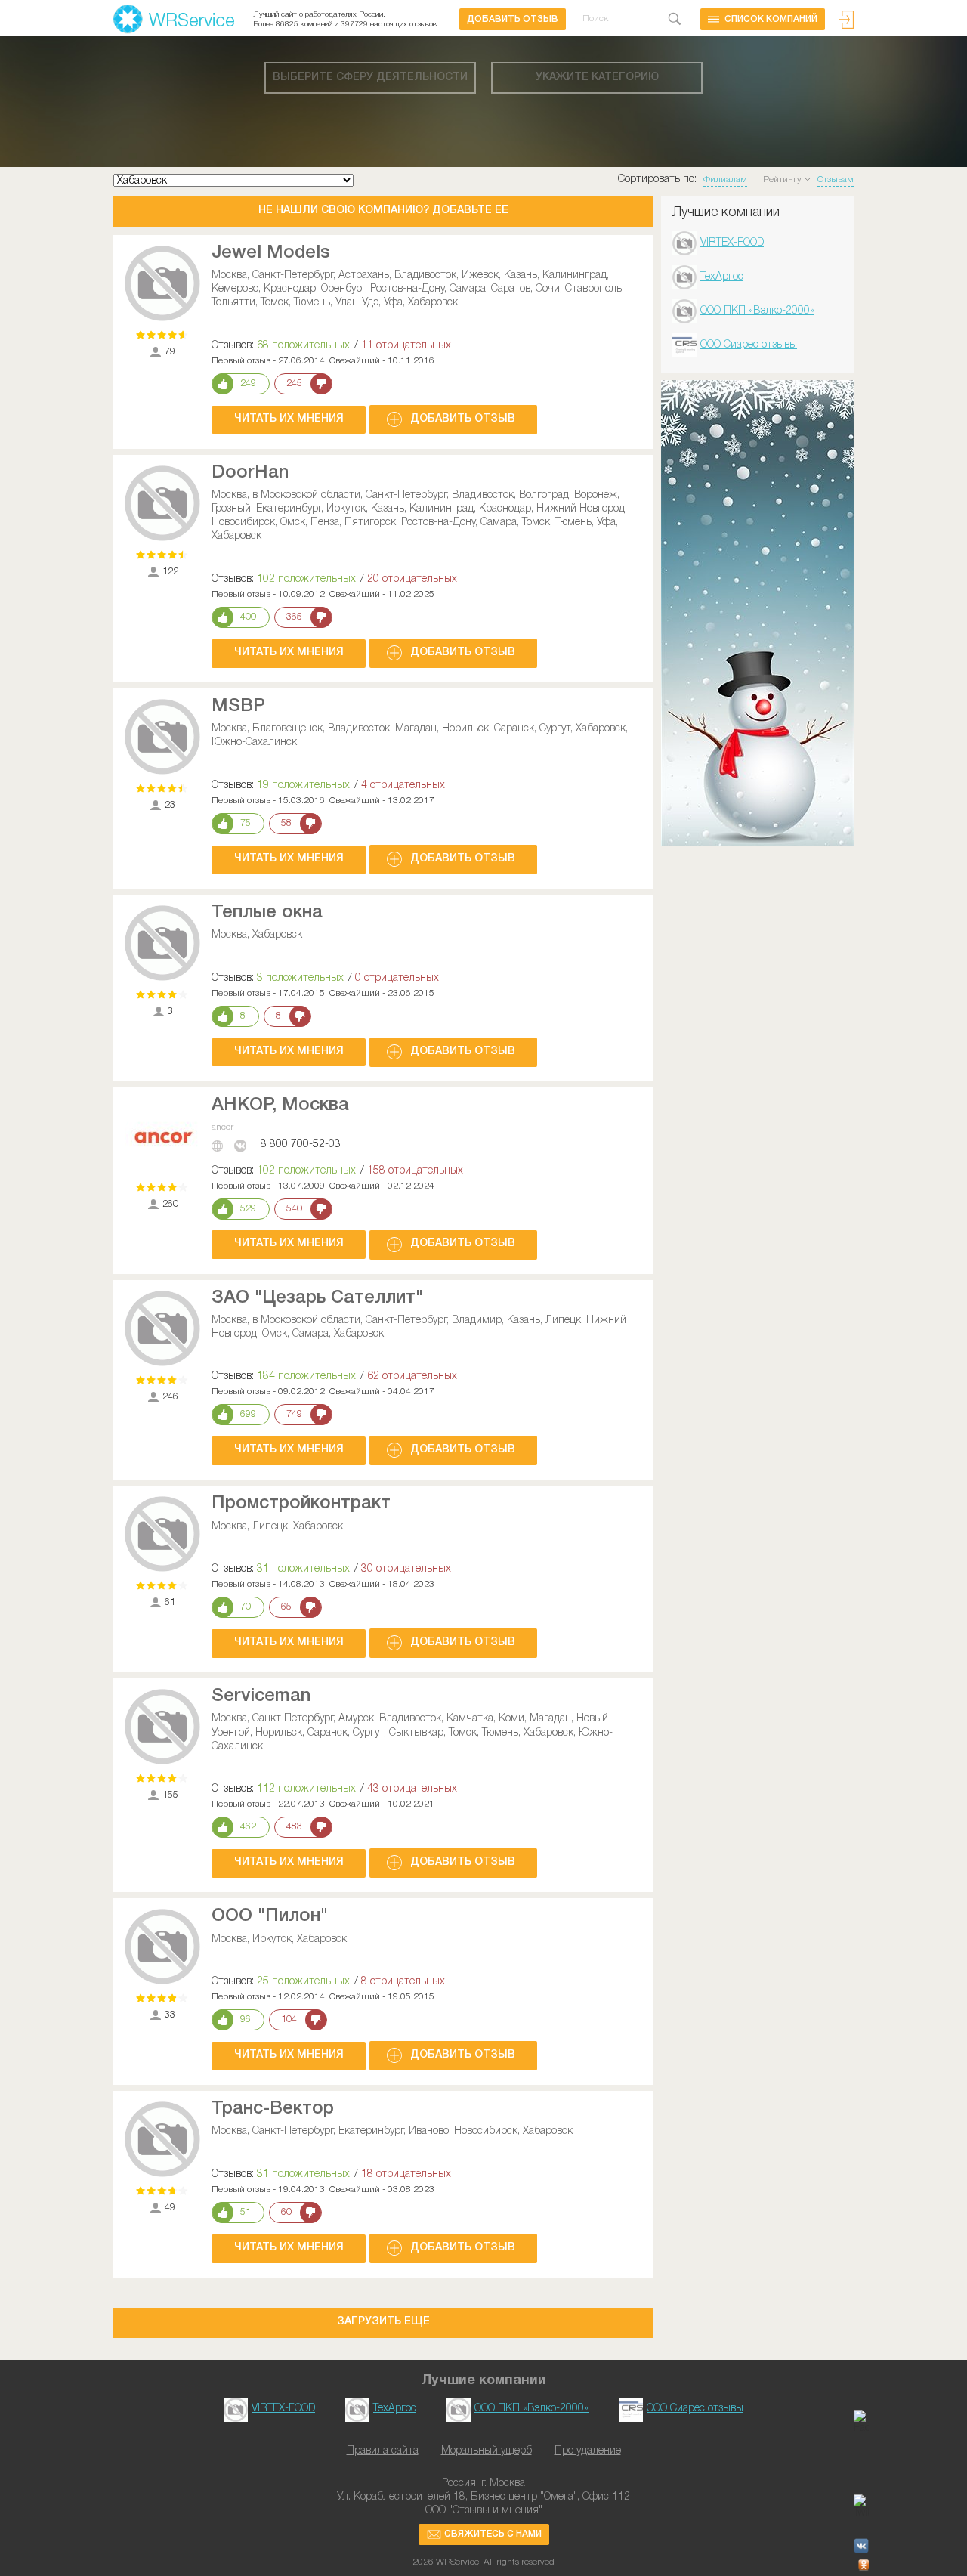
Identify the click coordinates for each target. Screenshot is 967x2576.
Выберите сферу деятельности (370, 77)
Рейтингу (782, 179)
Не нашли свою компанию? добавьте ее (383, 210)
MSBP (238, 707)
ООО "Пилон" (270, 1916)
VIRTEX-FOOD (732, 243)
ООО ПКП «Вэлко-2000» (757, 311)
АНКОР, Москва (280, 1106)
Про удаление (588, 2451)
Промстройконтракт (301, 1504)
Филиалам (725, 179)
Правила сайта (383, 2451)
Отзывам (836, 179)
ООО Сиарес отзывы (749, 345)
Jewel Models (271, 253)
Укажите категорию (597, 77)
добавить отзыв (513, 19)
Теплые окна (267, 913)
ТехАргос (722, 277)
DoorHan (250, 473)
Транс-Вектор (273, 2109)
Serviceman (261, 1696)
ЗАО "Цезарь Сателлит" (317, 1298)
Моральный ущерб (487, 2451)
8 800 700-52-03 (301, 1144)
